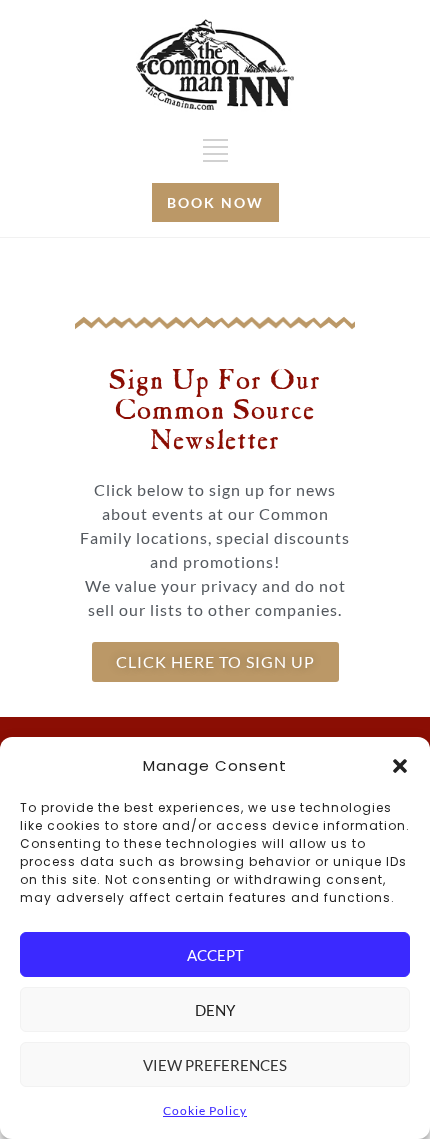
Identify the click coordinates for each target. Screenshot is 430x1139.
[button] (400, 766)
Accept (215, 955)
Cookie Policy (205, 1110)
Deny (215, 1010)
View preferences (215, 1065)
